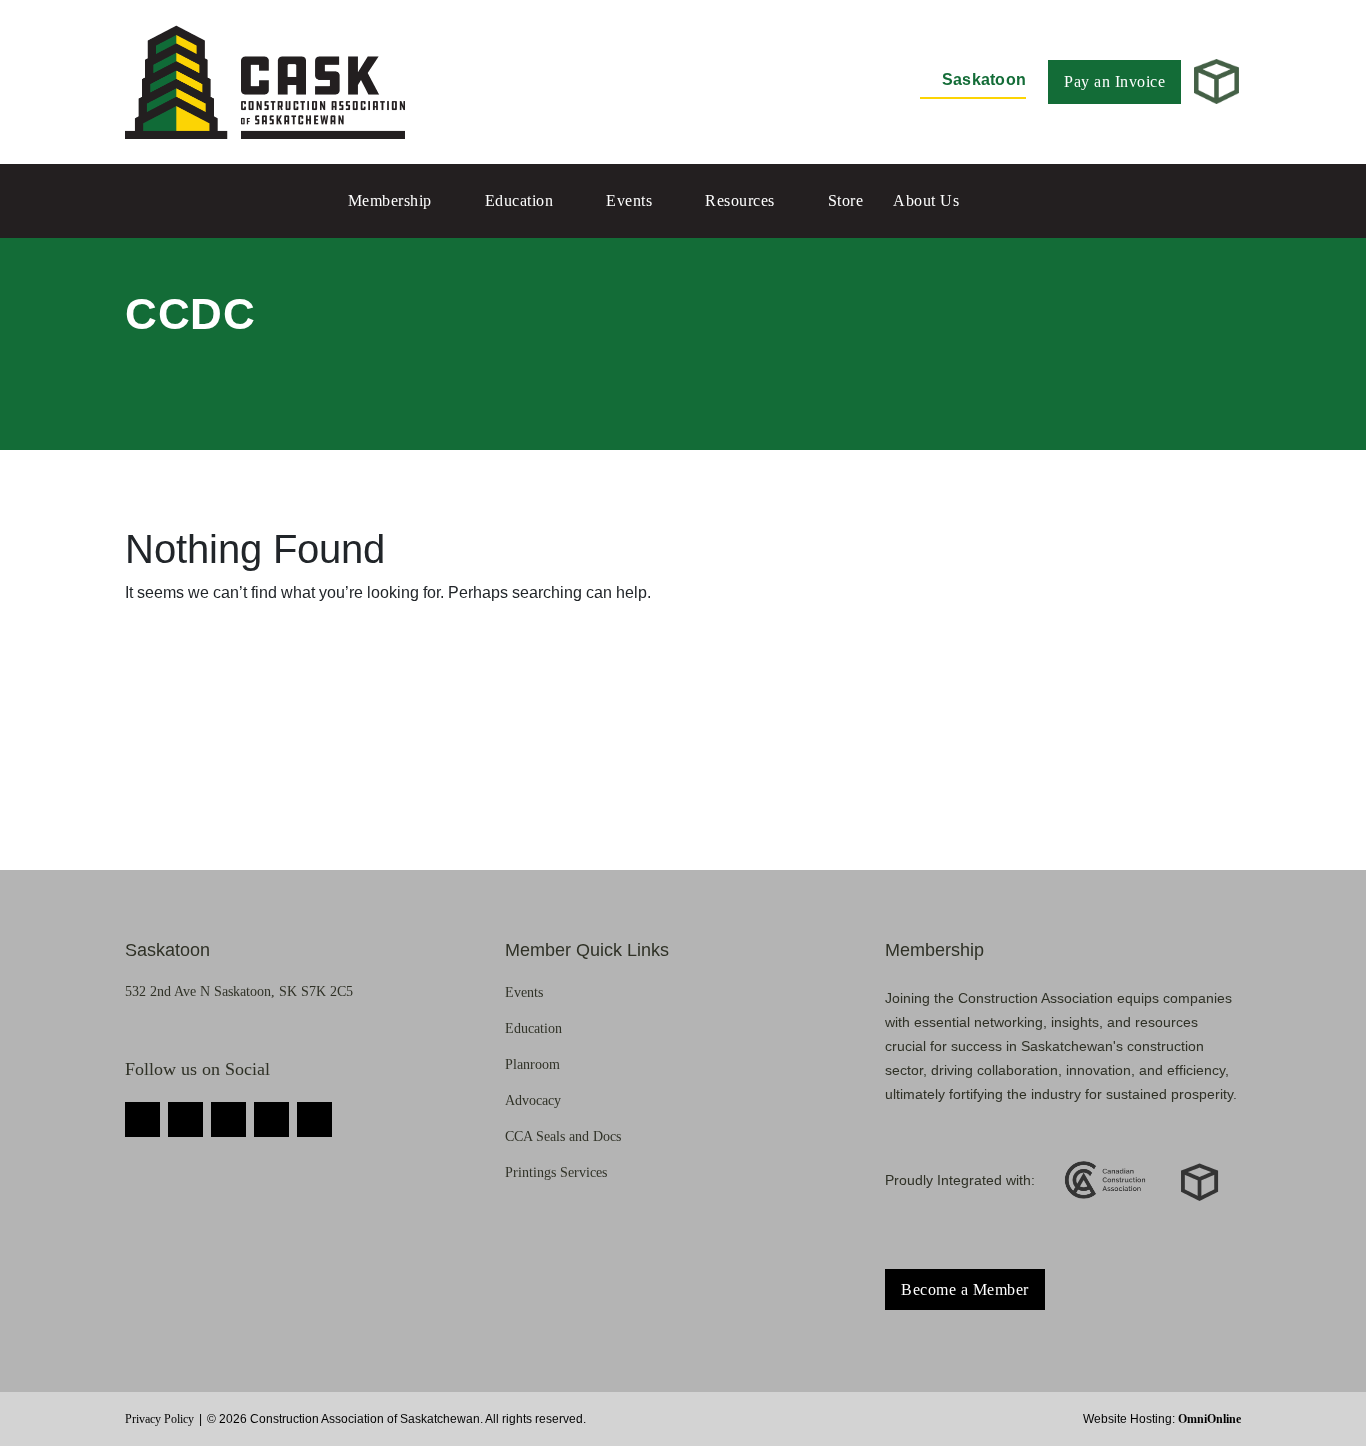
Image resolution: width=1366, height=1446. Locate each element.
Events (629, 200)
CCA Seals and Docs (563, 1136)
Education (519, 200)
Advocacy (533, 1100)
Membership (390, 200)
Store (846, 200)
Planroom (532, 1064)
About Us (926, 200)
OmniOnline (1209, 1419)
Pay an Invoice (1114, 81)
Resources (740, 200)
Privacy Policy (159, 1419)
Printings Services (556, 1172)
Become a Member (965, 1289)
